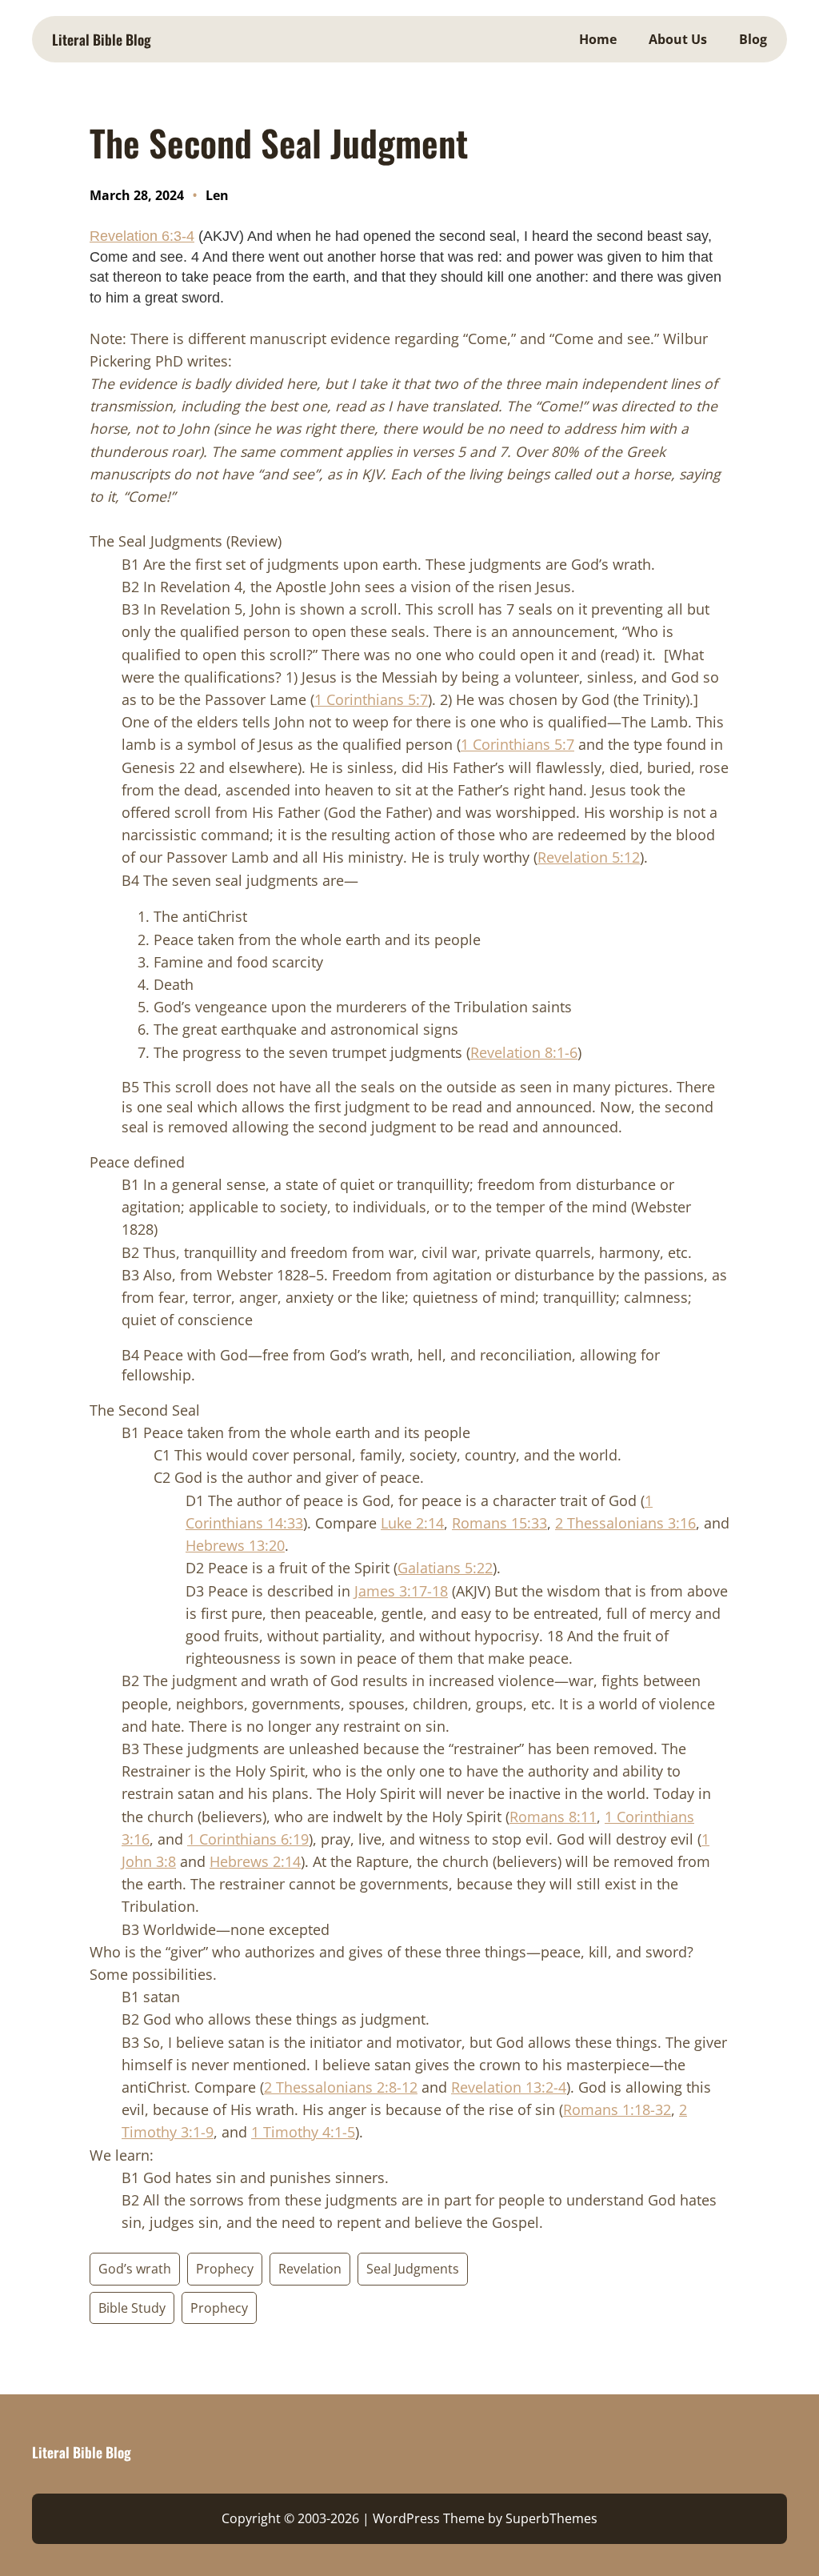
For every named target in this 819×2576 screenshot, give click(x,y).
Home (598, 39)
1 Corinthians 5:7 (371, 699)
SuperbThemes (551, 2518)
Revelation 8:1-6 (524, 1052)
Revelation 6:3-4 (142, 236)
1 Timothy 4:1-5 (303, 2132)
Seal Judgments (413, 2269)
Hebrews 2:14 (255, 1861)
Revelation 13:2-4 (509, 2087)
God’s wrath (135, 2269)
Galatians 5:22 (445, 1568)
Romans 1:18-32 (617, 2109)
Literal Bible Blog (102, 39)
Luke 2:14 (412, 1523)
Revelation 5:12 (589, 857)
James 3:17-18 (401, 1591)
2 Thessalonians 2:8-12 (341, 2087)
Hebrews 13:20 (235, 1545)
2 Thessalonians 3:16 (625, 1523)
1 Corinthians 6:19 (248, 1839)
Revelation (310, 2269)
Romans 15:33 (499, 1523)
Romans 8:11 (553, 1817)
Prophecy (225, 2269)
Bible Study (132, 2308)
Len (217, 195)
